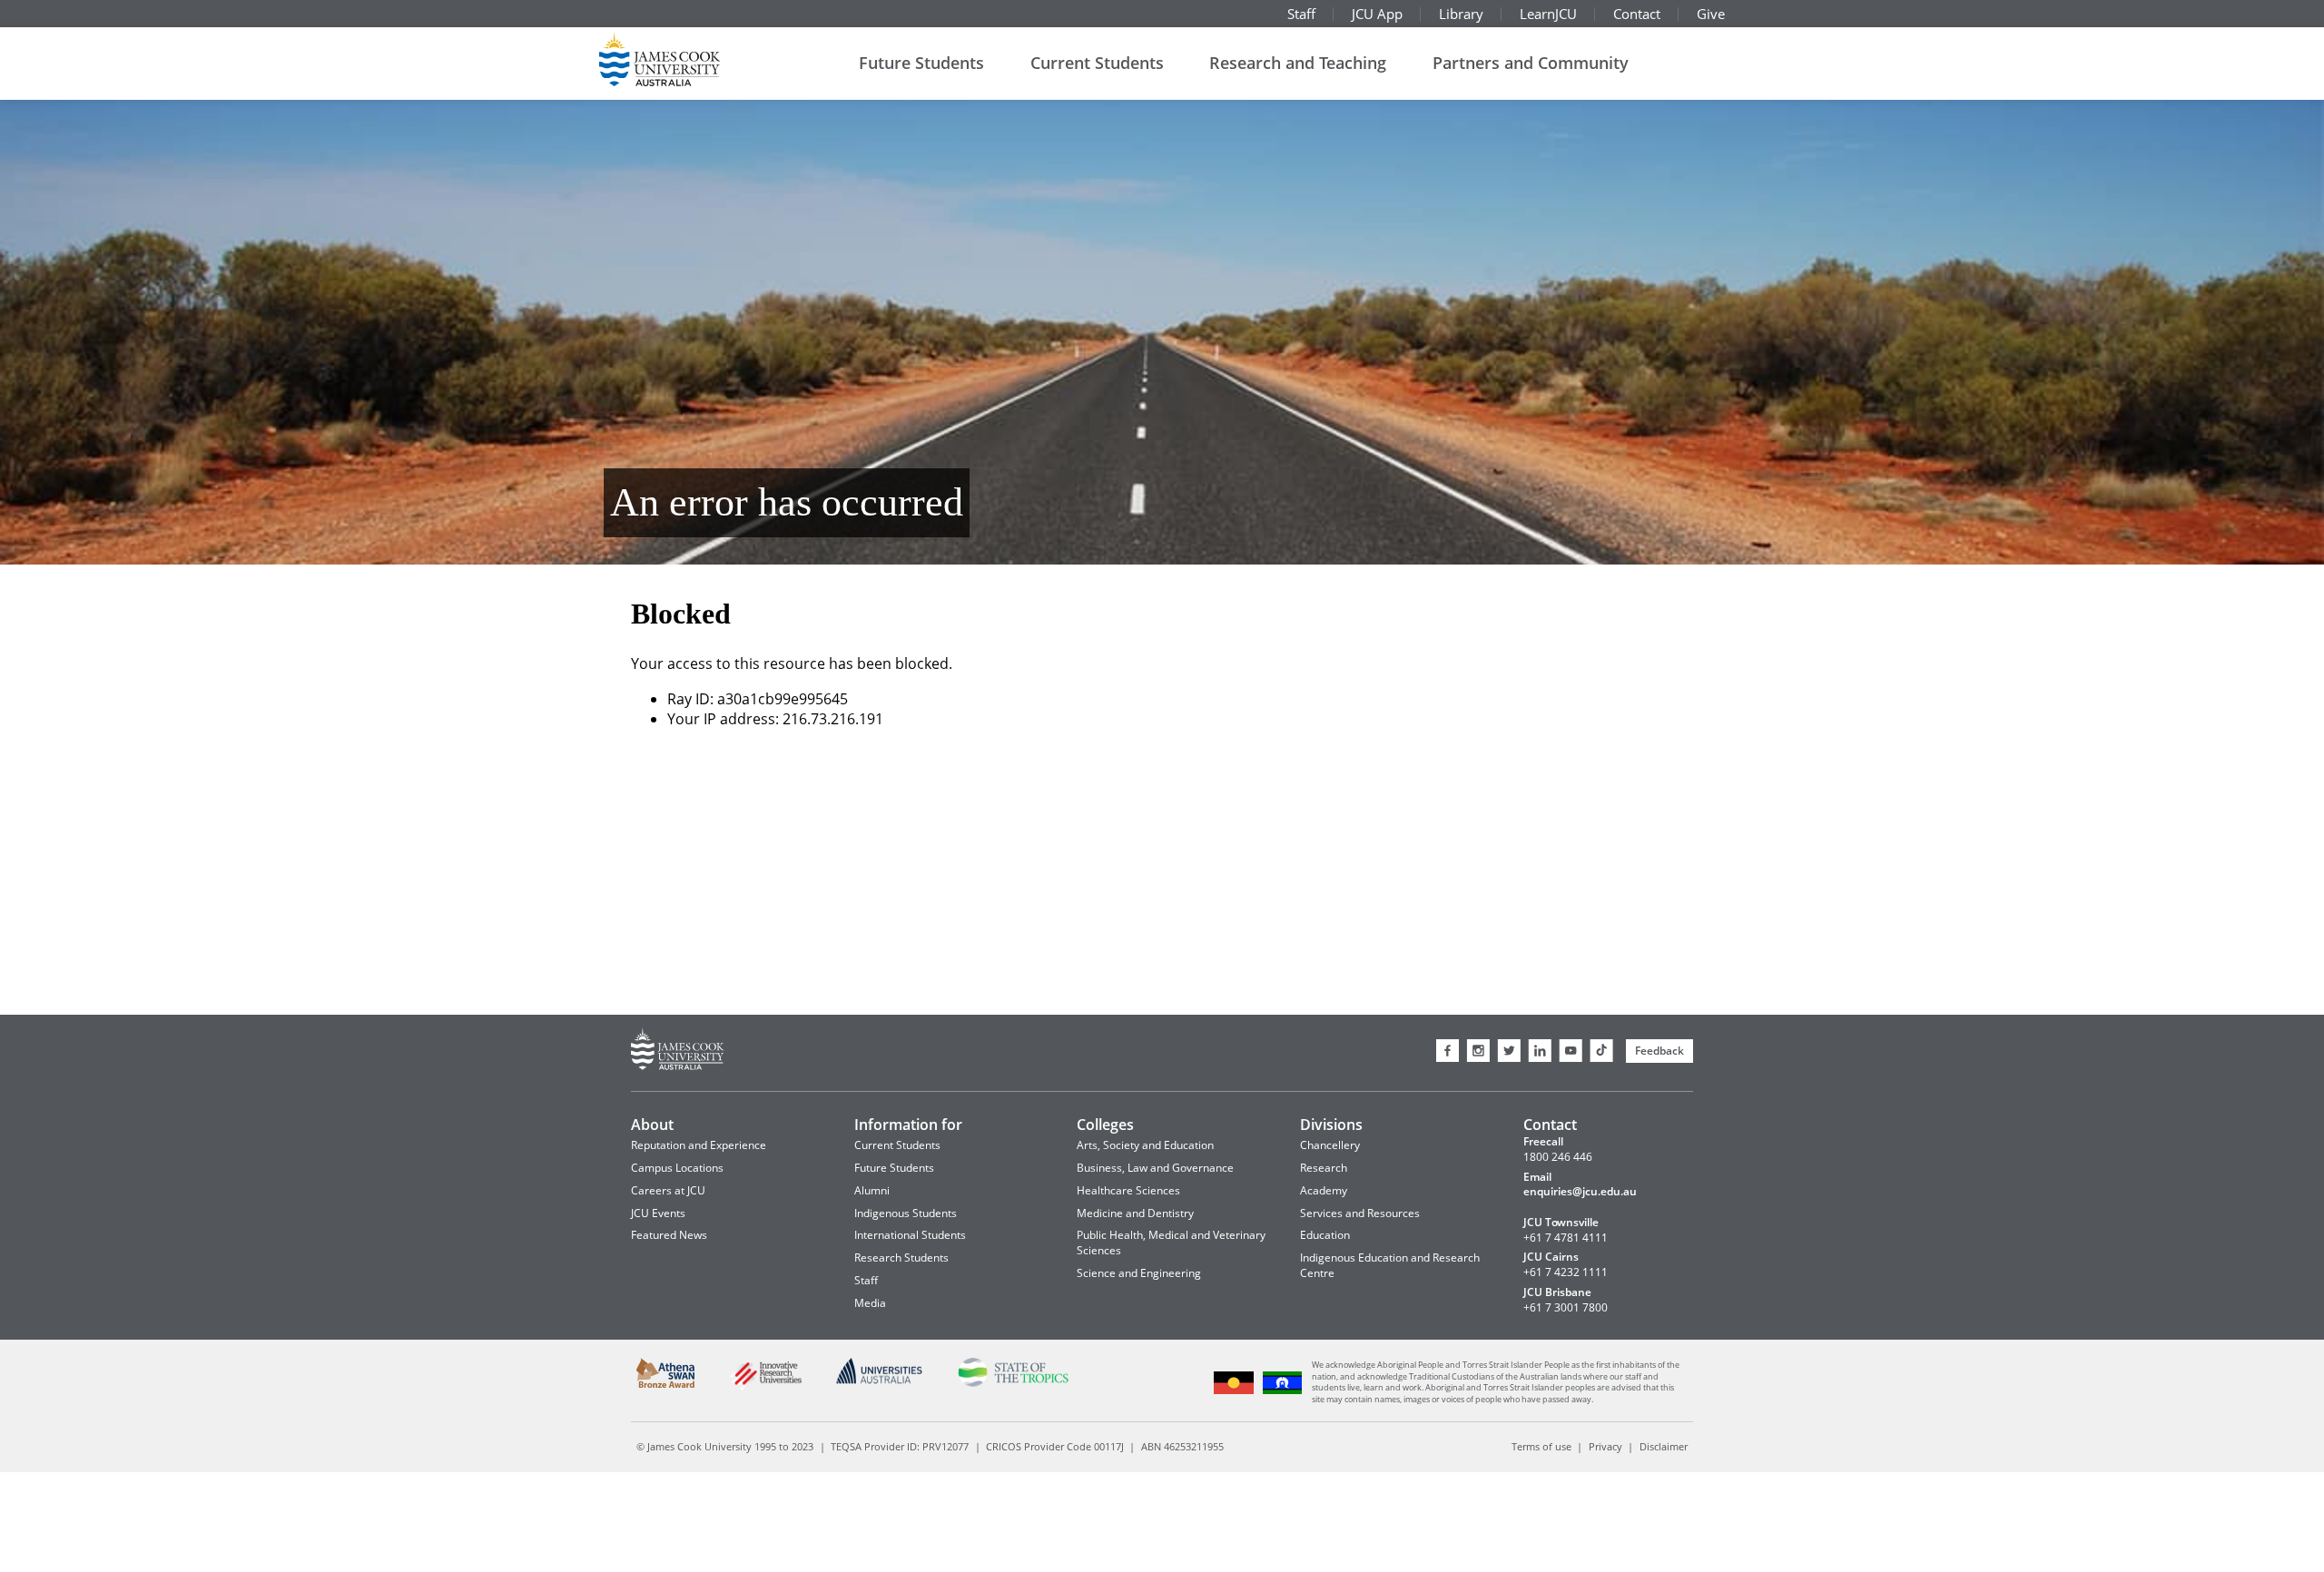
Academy (1324, 1190)
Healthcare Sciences (1128, 1190)
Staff (1301, 14)
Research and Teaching (1298, 63)
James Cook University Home (681, 59)
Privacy (1605, 1446)
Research (1324, 1168)
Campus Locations (677, 1168)
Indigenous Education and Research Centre (1390, 1265)
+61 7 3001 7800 (1566, 1308)
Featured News (669, 1235)
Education (1325, 1235)
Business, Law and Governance (1155, 1168)
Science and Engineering (1139, 1273)
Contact (1637, 14)
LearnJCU (1548, 14)
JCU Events (658, 1213)
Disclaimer (1664, 1446)
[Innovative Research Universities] (765, 1388)
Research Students (901, 1258)
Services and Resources (1360, 1213)
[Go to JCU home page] (678, 1051)
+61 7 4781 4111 (1566, 1238)
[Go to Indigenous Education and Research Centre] (1234, 1392)
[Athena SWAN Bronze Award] (666, 1385)
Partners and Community (1531, 63)
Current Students (1097, 63)
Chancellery (1330, 1145)
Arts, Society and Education (1145, 1145)
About (652, 1125)
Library (1461, 14)
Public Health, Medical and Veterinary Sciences (1171, 1243)
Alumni (872, 1190)
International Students (910, 1235)
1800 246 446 (1558, 1157)
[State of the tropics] (1013, 1384)
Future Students (921, 63)
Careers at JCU (668, 1190)
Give (1711, 14)
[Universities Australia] (880, 1381)
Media (870, 1303)
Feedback (1659, 1051)
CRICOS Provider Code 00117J (1055, 1446)
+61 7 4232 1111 (1566, 1272)
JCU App (1377, 14)
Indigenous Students (906, 1213)
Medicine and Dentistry (1135, 1213)
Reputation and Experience (699, 1145)
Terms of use (1541, 1446)
